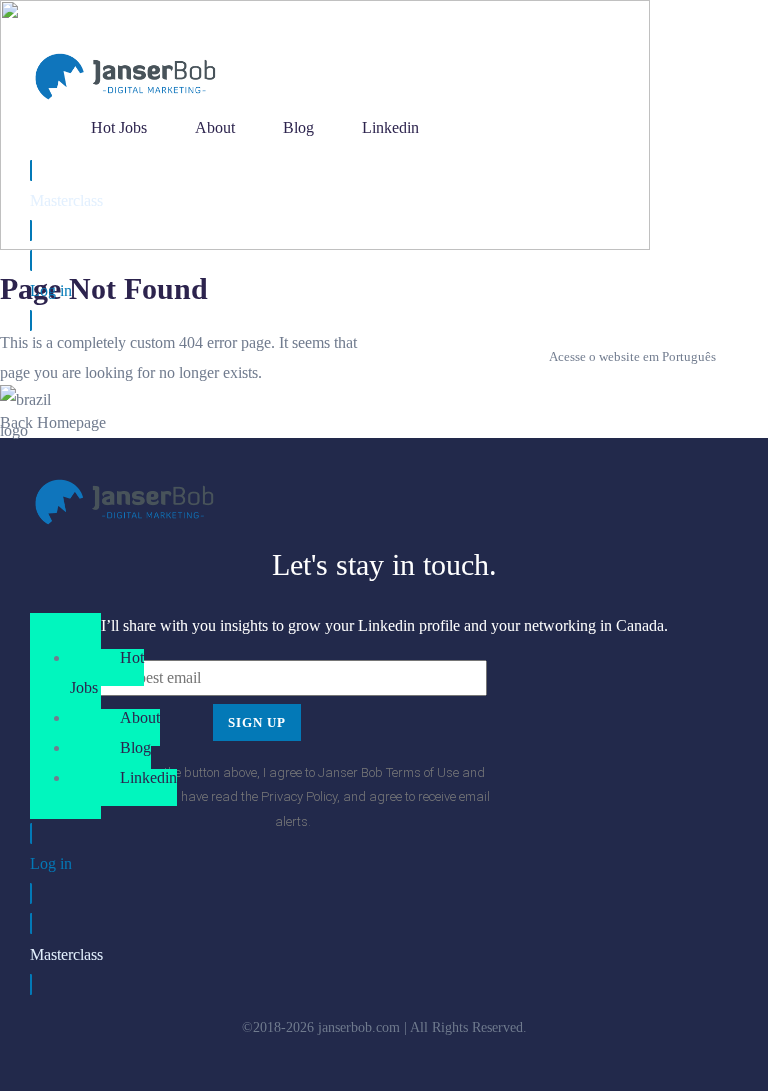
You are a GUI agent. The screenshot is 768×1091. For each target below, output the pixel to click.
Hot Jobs (107, 672)
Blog (135, 747)
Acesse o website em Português (632, 356)
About (140, 717)
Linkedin (148, 777)
